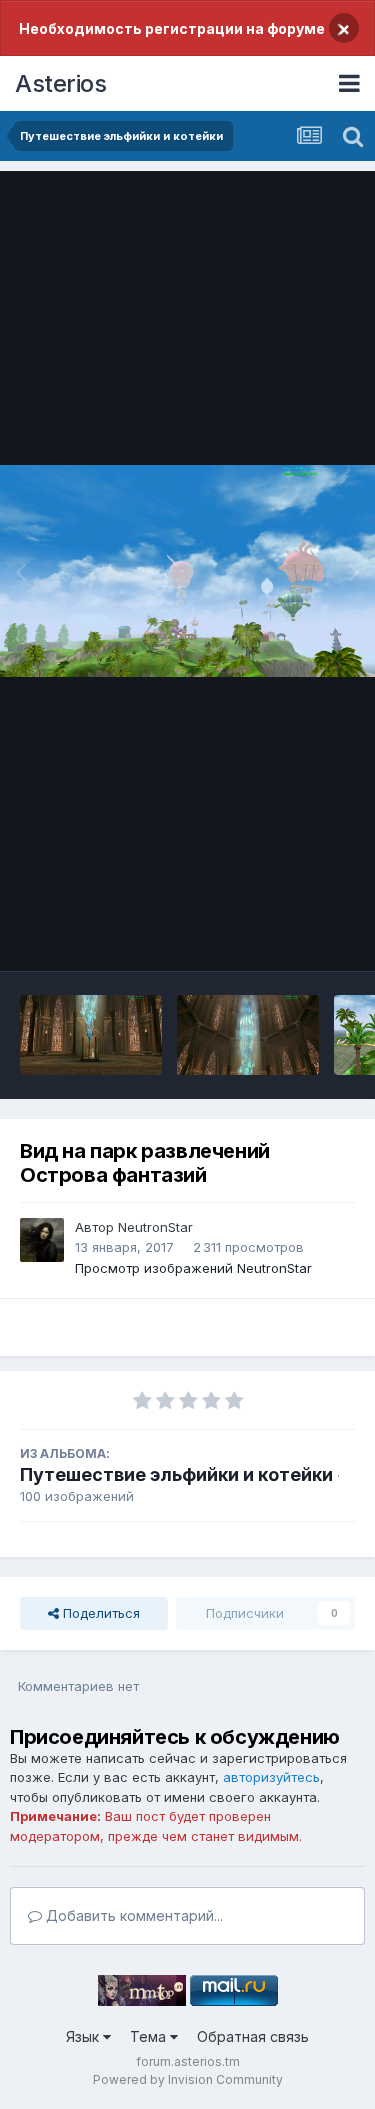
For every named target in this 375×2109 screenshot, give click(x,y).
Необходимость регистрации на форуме (172, 28)
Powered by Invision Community (188, 2079)
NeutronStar (155, 1227)
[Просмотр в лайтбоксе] (187, 571)
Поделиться (99, 1613)
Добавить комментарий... (132, 1915)
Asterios (60, 83)
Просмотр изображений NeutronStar (193, 1268)
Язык (84, 2036)
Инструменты (287, 935)
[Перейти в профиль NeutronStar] (42, 1240)
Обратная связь (253, 2036)
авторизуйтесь (271, 1777)
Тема (150, 2036)
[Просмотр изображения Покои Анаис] (91, 1035)
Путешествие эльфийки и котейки (176, 1474)
